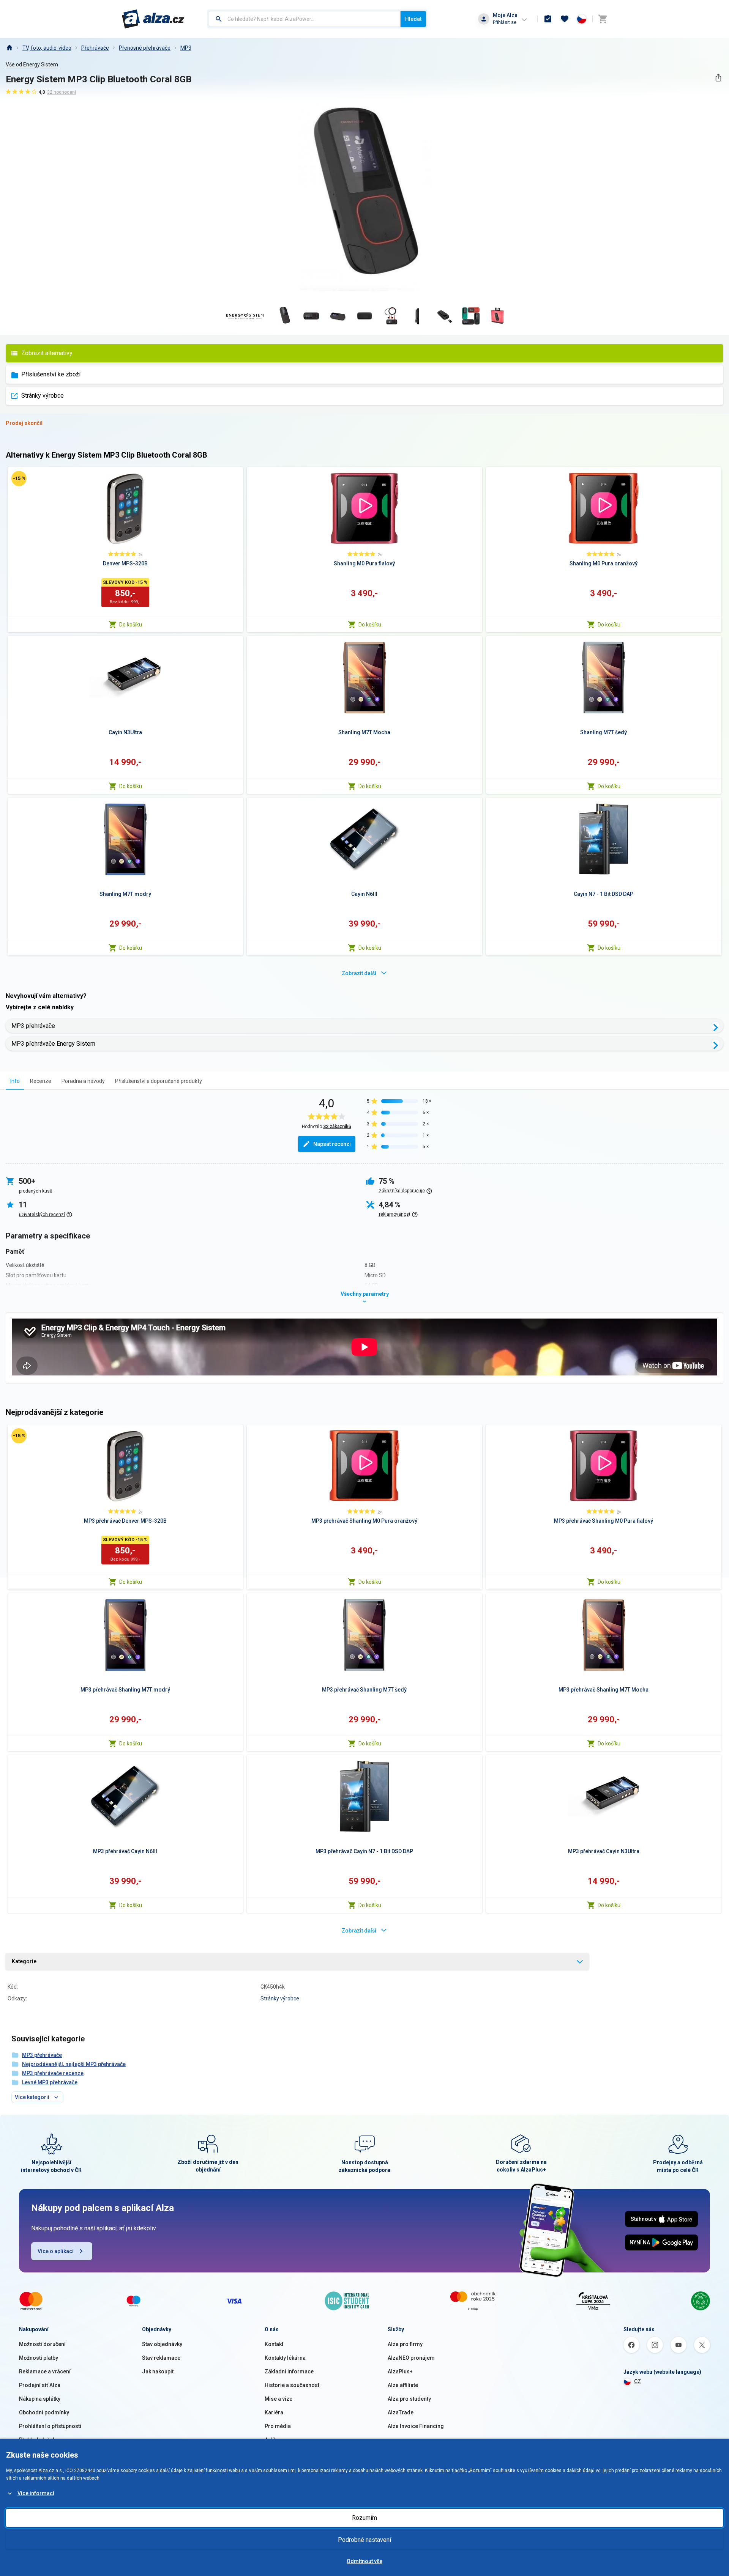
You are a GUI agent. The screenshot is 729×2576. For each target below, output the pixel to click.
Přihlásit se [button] (505, 22)
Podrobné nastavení (364, 2540)
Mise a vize (279, 2399)
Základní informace (289, 2371)
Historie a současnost (292, 2385)
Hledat (413, 19)
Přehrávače (95, 48)
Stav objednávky (162, 2344)
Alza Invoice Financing (416, 2426)
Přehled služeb (37, 2440)
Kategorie (24, 1961)
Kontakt (274, 2344)
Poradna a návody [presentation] (83, 1081)
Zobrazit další (359, 973)
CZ (637, 2381)
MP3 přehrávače (33, 1026)
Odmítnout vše (364, 2561)
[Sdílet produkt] (718, 78)
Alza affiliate (403, 2385)
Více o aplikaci (56, 2251)
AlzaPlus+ (400, 2371)
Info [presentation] (15, 1081)
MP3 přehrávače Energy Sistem (53, 1044)
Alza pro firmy (405, 2344)
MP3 (186, 48)
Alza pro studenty (409, 2399)
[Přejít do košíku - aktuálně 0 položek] (603, 19)
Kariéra (274, 2412)
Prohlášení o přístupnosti (50, 2426)
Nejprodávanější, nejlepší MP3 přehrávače (74, 2064)
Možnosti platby (39, 2358)
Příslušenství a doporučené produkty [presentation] (159, 1081)
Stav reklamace (161, 2358)
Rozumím (364, 2518)
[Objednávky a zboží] (548, 19)
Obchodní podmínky (44, 2412)
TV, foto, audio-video (47, 48)
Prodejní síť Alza (40, 2385)
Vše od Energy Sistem (32, 65)
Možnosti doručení (42, 2344)
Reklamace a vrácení (45, 2371)
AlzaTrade (401, 2412)
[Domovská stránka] (9, 48)
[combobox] (305, 19)
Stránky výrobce (43, 396)
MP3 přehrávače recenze (53, 2073)
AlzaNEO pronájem (411, 2358)
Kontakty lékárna (285, 2358)
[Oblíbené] (565, 19)
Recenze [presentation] (41, 1081)
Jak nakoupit (158, 2371)
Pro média (278, 2426)
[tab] (15, 1081)
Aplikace (275, 2440)
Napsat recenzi (332, 1144)
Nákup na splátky (40, 2399)
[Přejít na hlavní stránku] (153, 19)
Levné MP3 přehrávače (50, 2082)
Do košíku (131, 625)
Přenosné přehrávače (145, 48)
